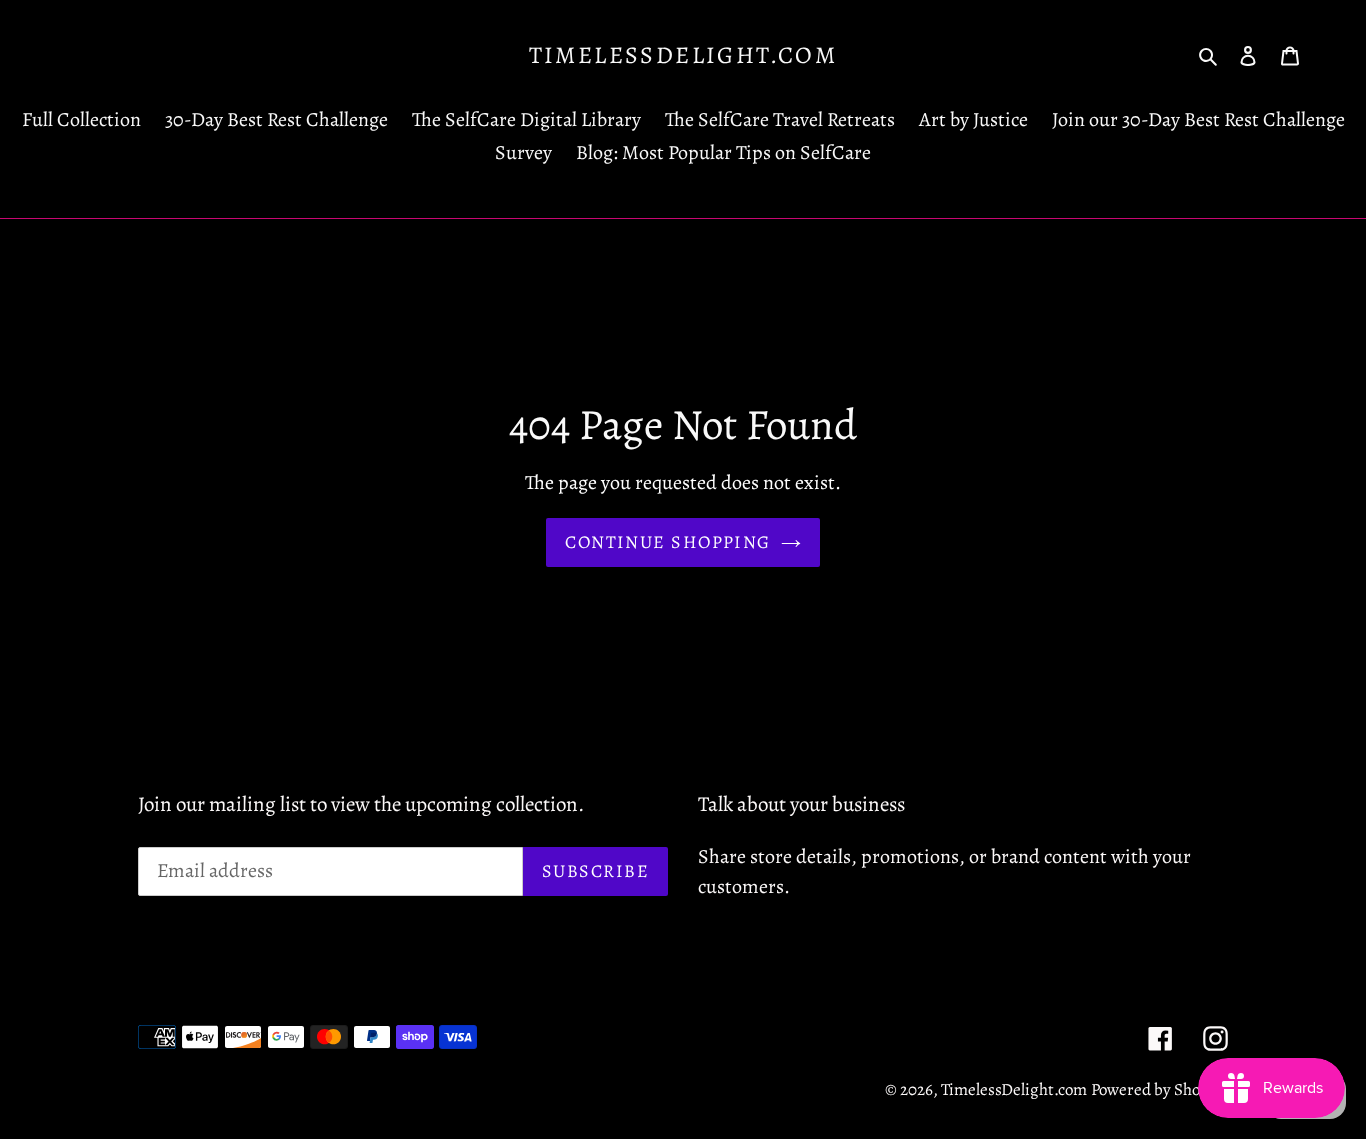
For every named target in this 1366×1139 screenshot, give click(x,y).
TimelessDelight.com (683, 55)
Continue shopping (667, 542)
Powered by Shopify (1159, 1089)
